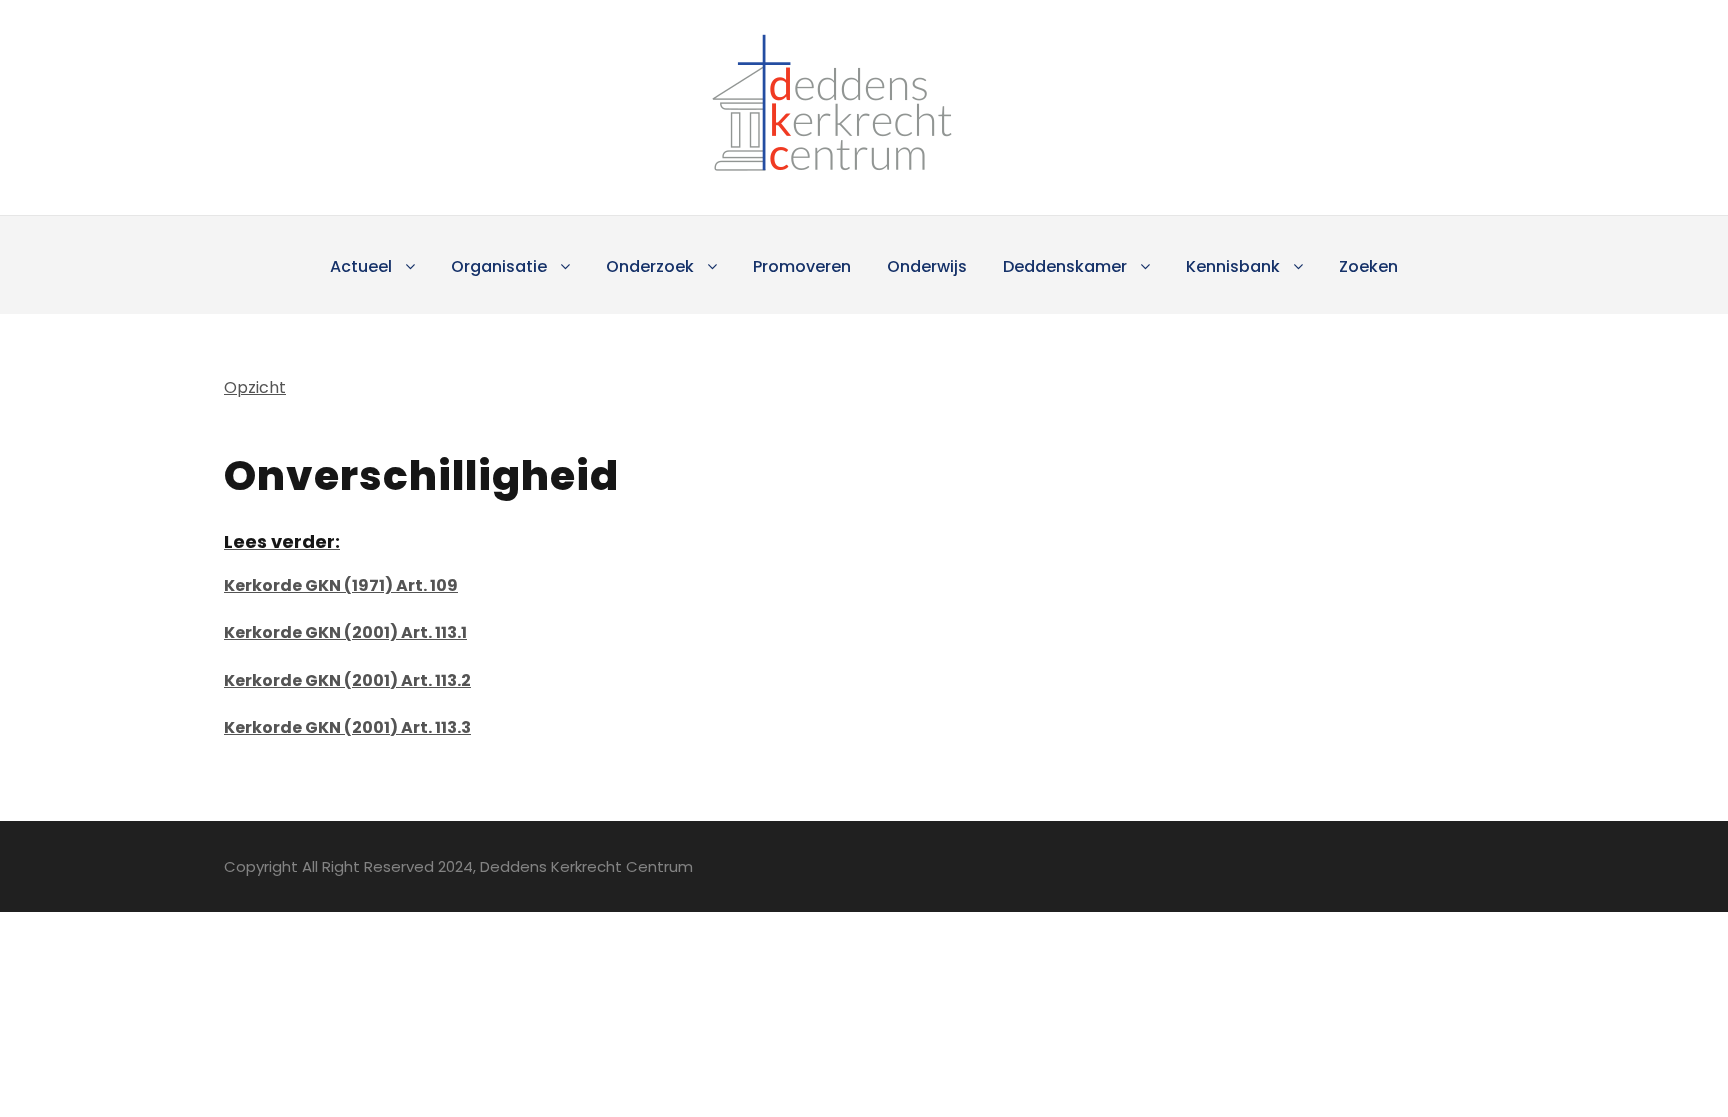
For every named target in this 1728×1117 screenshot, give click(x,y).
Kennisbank (1233, 266)
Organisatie (499, 266)
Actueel (361, 266)
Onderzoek (650, 266)
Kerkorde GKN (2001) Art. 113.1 (345, 632)
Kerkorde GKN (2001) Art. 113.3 (347, 727)
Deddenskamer (1065, 266)
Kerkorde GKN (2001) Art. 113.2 (347, 680)
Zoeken (1368, 266)
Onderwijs (927, 266)
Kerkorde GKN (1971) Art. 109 (341, 585)
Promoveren (802, 266)
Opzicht (255, 387)
